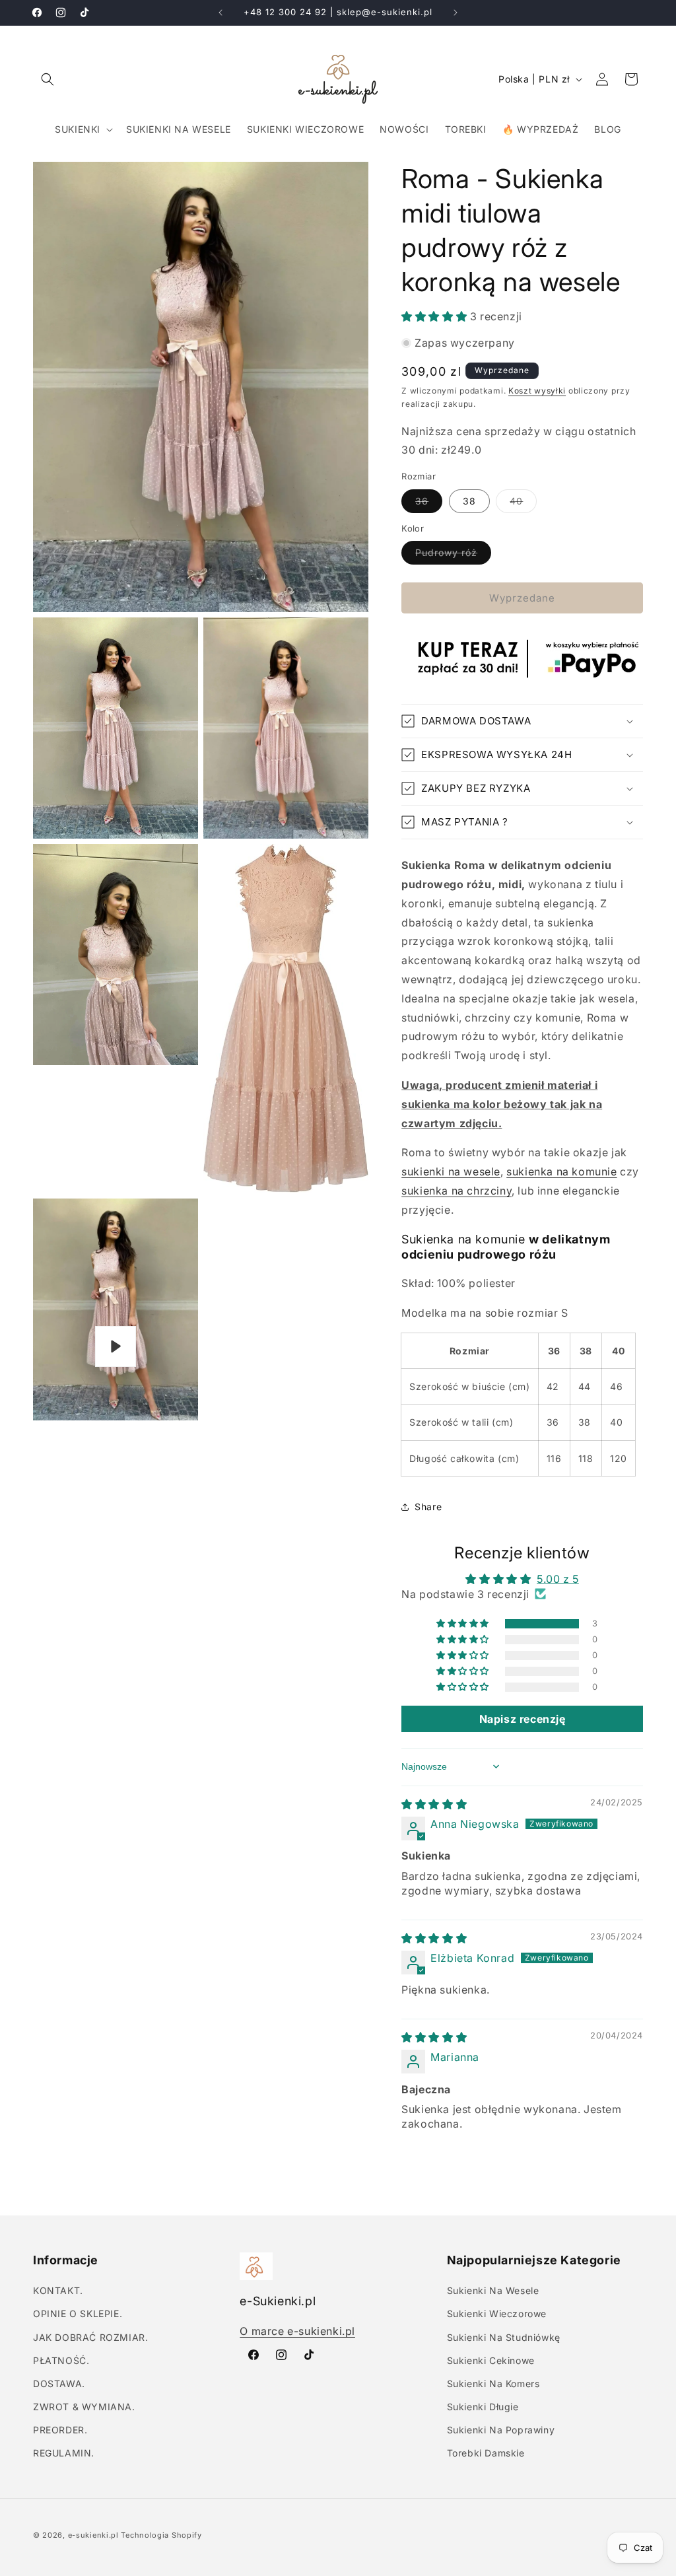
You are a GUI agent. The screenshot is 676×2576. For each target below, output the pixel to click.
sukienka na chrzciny (456, 1191)
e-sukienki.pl (93, 2535)
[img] (434, 1804)
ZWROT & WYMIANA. (84, 2407)
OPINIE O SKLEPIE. (78, 2314)
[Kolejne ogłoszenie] (456, 13)
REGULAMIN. (64, 2453)
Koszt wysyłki (537, 391)
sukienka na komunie (561, 1171)
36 (429, 504)
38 (469, 501)
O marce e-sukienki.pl (297, 2331)
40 (523, 504)
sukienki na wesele (451, 1171)
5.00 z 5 (558, 1579)
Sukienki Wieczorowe (497, 2314)
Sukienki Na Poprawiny (501, 2430)
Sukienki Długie (483, 2407)
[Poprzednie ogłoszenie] (220, 13)
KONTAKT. (58, 2290)
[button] (48, 79)
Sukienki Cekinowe (491, 2360)
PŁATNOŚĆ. (61, 2360)
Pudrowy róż (453, 555)
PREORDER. (60, 2430)
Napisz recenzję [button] (523, 1719)
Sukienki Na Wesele (493, 2290)
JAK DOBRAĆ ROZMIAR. (90, 2337)
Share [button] (428, 1507)
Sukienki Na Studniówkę (504, 2337)
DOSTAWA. (59, 2384)
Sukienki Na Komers (493, 2384)
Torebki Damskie (486, 2453)
